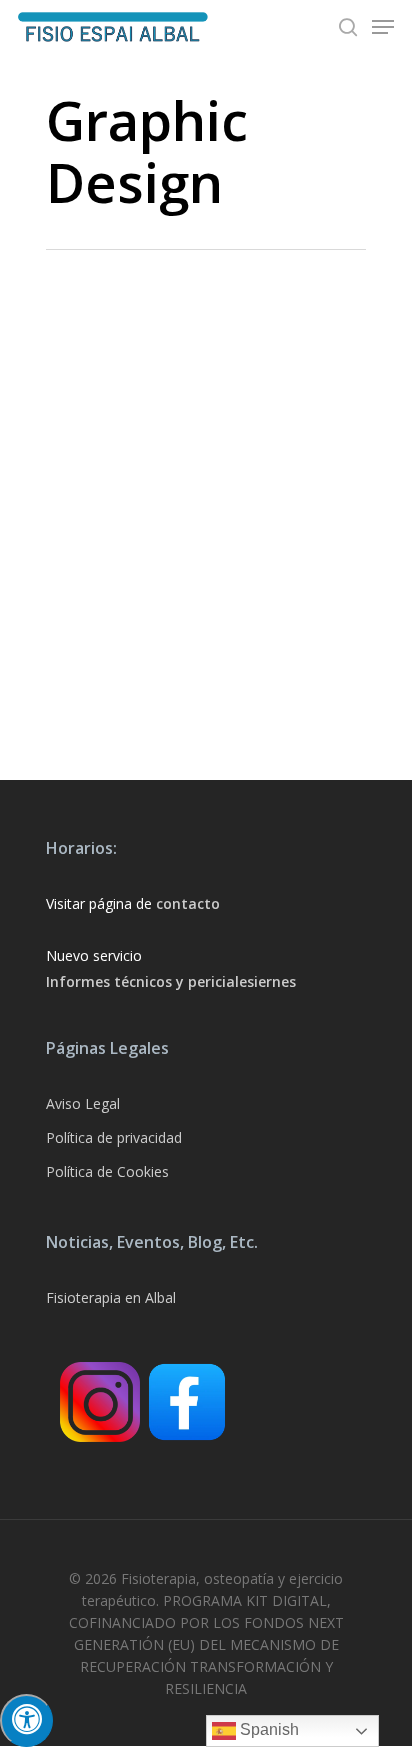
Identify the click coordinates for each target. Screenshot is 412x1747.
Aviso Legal (83, 1103)
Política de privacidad (114, 1137)
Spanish (267, 1729)
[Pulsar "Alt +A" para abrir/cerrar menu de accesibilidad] (26, 1720)
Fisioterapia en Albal (111, 1297)
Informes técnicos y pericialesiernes (171, 981)
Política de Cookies (107, 1171)
